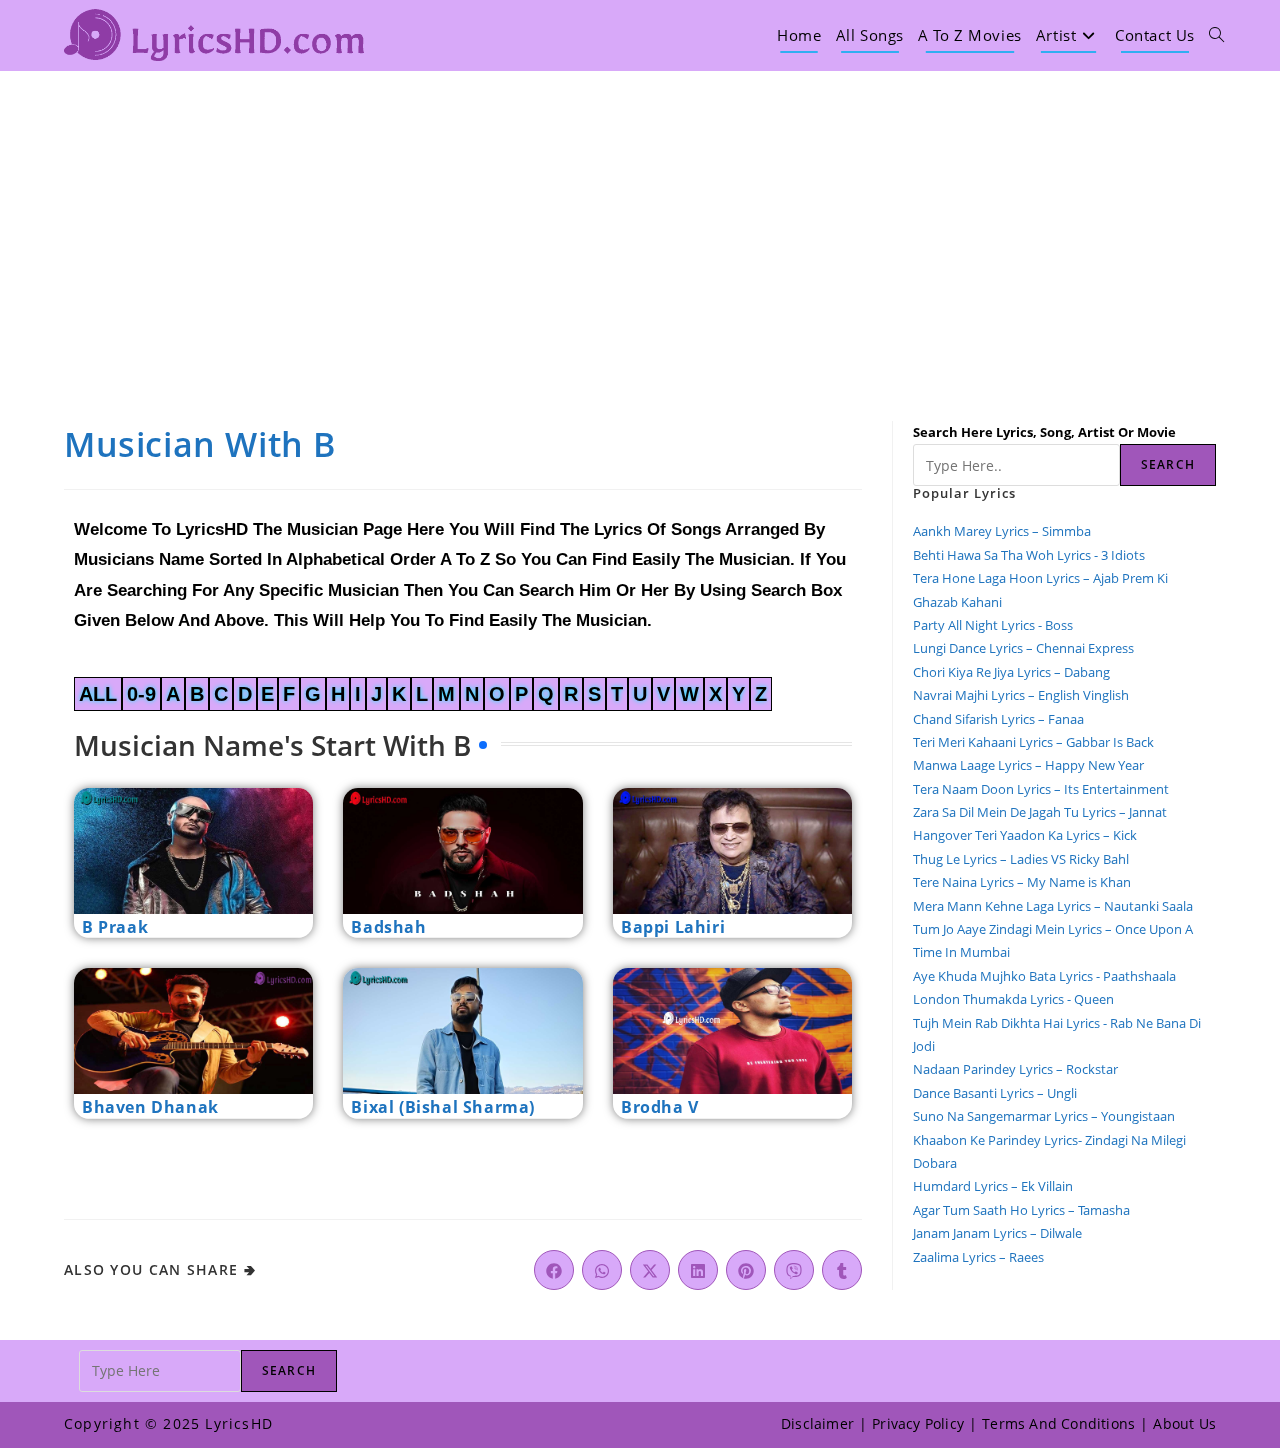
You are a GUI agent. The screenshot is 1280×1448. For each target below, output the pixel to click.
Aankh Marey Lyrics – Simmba (1002, 531)
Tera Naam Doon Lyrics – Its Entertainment (1041, 789)
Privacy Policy (918, 1423)
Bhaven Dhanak (150, 1107)
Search (1168, 464)
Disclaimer (817, 1423)
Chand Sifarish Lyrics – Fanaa (998, 719)
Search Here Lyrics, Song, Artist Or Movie (1044, 432)
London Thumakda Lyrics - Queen (1013, 999)
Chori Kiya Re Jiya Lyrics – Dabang (1011, 672)
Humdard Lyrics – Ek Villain (993, 1186)
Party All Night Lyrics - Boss (993, 625)
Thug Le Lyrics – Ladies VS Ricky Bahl (1021, 859)
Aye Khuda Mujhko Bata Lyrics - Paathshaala (1044, 976)
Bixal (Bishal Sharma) (443, 1107)
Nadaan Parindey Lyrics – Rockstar (1015, 1069)
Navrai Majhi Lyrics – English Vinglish (1021, 695)
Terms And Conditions (1058, 1423)
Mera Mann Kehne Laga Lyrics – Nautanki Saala (1053, 906)
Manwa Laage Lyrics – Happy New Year (1028, 765)
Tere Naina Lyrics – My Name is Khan (1022, 882)
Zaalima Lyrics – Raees (978, 1257)
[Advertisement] (640, 221)
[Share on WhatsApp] (602, 1270)
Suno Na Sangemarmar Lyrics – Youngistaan (1044, 1116)
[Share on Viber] (794, 1270)
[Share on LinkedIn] (698, 1270)
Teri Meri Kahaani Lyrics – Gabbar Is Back (1033, 742)
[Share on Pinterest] (746, 1270)
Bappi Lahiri (673, 927)
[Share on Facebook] (554, 1270)
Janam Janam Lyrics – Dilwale (997, 1233)
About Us (1184, 1423)
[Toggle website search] (1216, 35)
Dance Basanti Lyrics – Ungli (995, 1093)
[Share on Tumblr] (842, 1270)
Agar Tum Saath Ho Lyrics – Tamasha (1021, 1210)
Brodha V (660, 1107)
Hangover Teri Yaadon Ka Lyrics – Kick (1026, 835)
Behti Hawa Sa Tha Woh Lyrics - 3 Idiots (1029, 555)
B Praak (115, 927)
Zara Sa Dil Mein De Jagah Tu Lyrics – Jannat (1040, 812)
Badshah (388, 927)
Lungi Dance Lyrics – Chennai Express (1023, 648)
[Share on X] (650, 1270)
